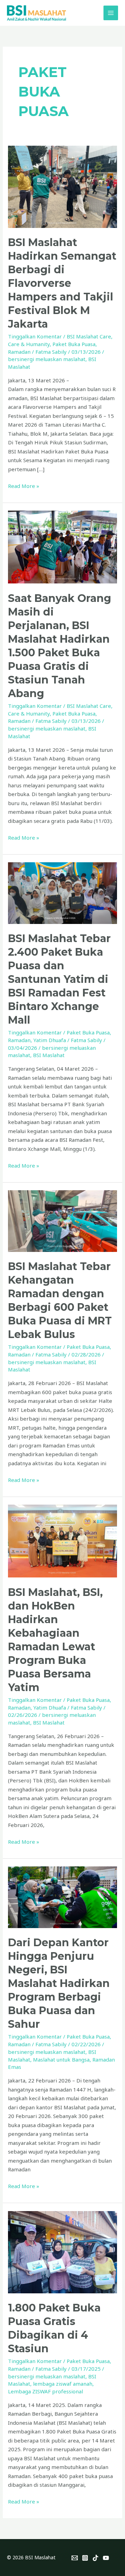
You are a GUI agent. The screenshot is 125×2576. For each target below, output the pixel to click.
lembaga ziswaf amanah (63, 2384)
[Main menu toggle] (111, 13)
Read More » (24, 486)
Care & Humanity (29, 344)
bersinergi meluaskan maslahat (47, 359)
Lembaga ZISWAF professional (45, 2391)
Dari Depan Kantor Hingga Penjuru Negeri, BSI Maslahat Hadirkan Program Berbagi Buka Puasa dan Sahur (59, 1983)
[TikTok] (95, 2558)
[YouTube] (106, 2558)
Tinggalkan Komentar (35, 336)
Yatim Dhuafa (50, 1040)
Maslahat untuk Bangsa (61, 2059)
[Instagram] (85, 2558)
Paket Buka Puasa (74, 344)
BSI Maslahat (49, 1055)
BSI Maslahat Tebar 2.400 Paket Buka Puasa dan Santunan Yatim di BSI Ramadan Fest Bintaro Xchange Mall (59, 979)
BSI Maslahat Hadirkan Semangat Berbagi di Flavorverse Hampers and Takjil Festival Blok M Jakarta (62, 283)
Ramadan (19, 352)
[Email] (75, 2558)
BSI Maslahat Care (89, 336)
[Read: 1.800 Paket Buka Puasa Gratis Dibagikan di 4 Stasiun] (62, 2252)
